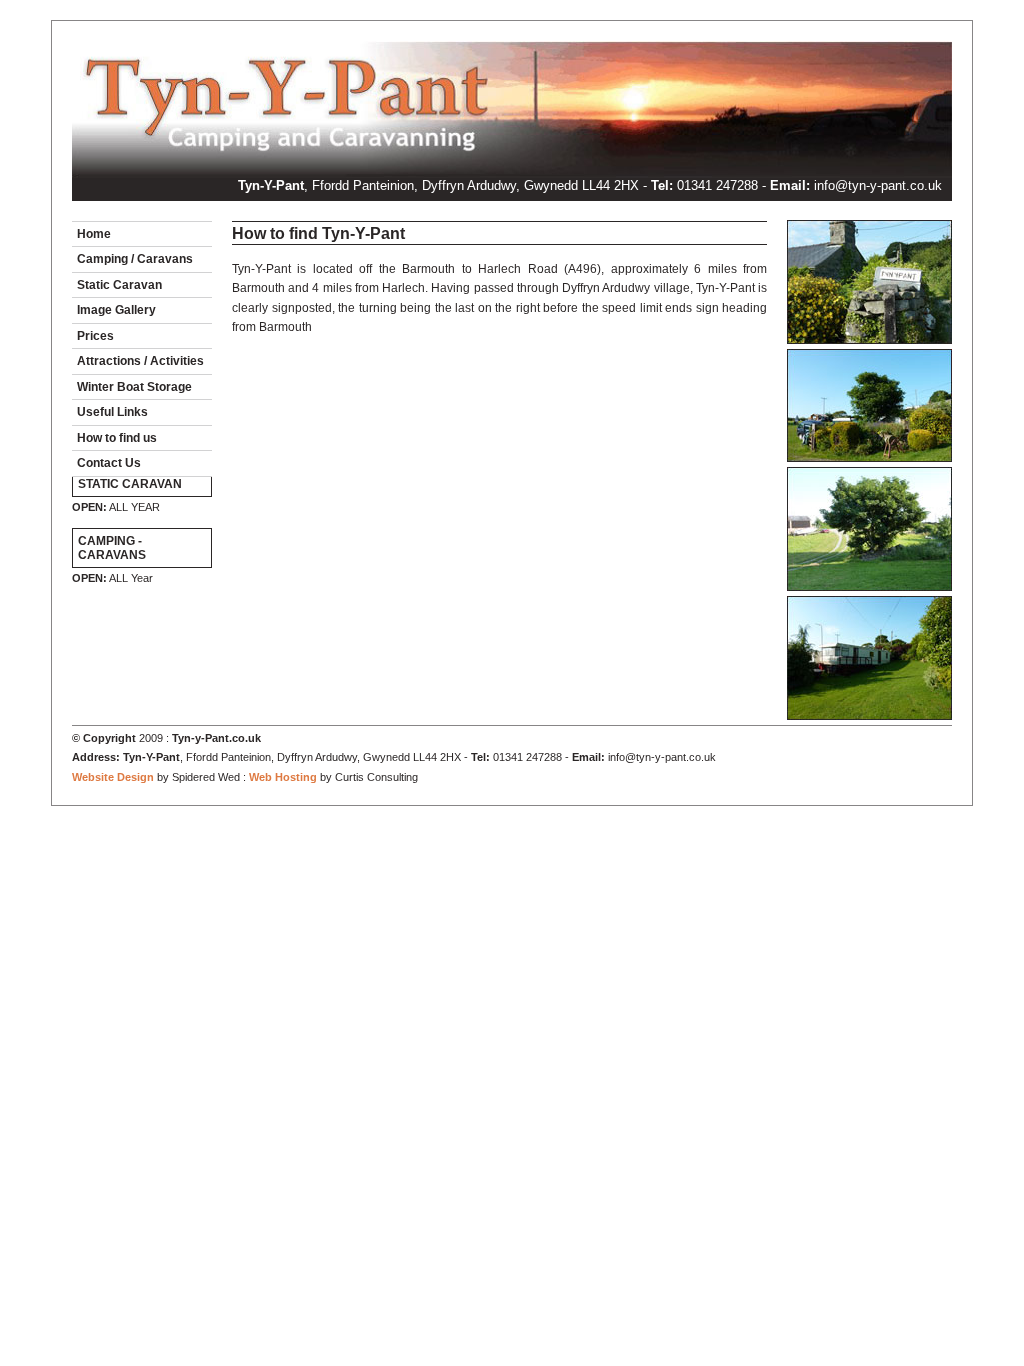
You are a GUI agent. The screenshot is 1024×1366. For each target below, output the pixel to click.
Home (94, 234)
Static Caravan (119, 285)
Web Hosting (283, 777)
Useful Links (112, 412)
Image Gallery (116, 310)
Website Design (113, 777)
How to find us (117, 438)
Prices (95, 336)
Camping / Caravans (135, 259)
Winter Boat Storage (134, 387)
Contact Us (109, 463)
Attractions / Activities (140, 361)
